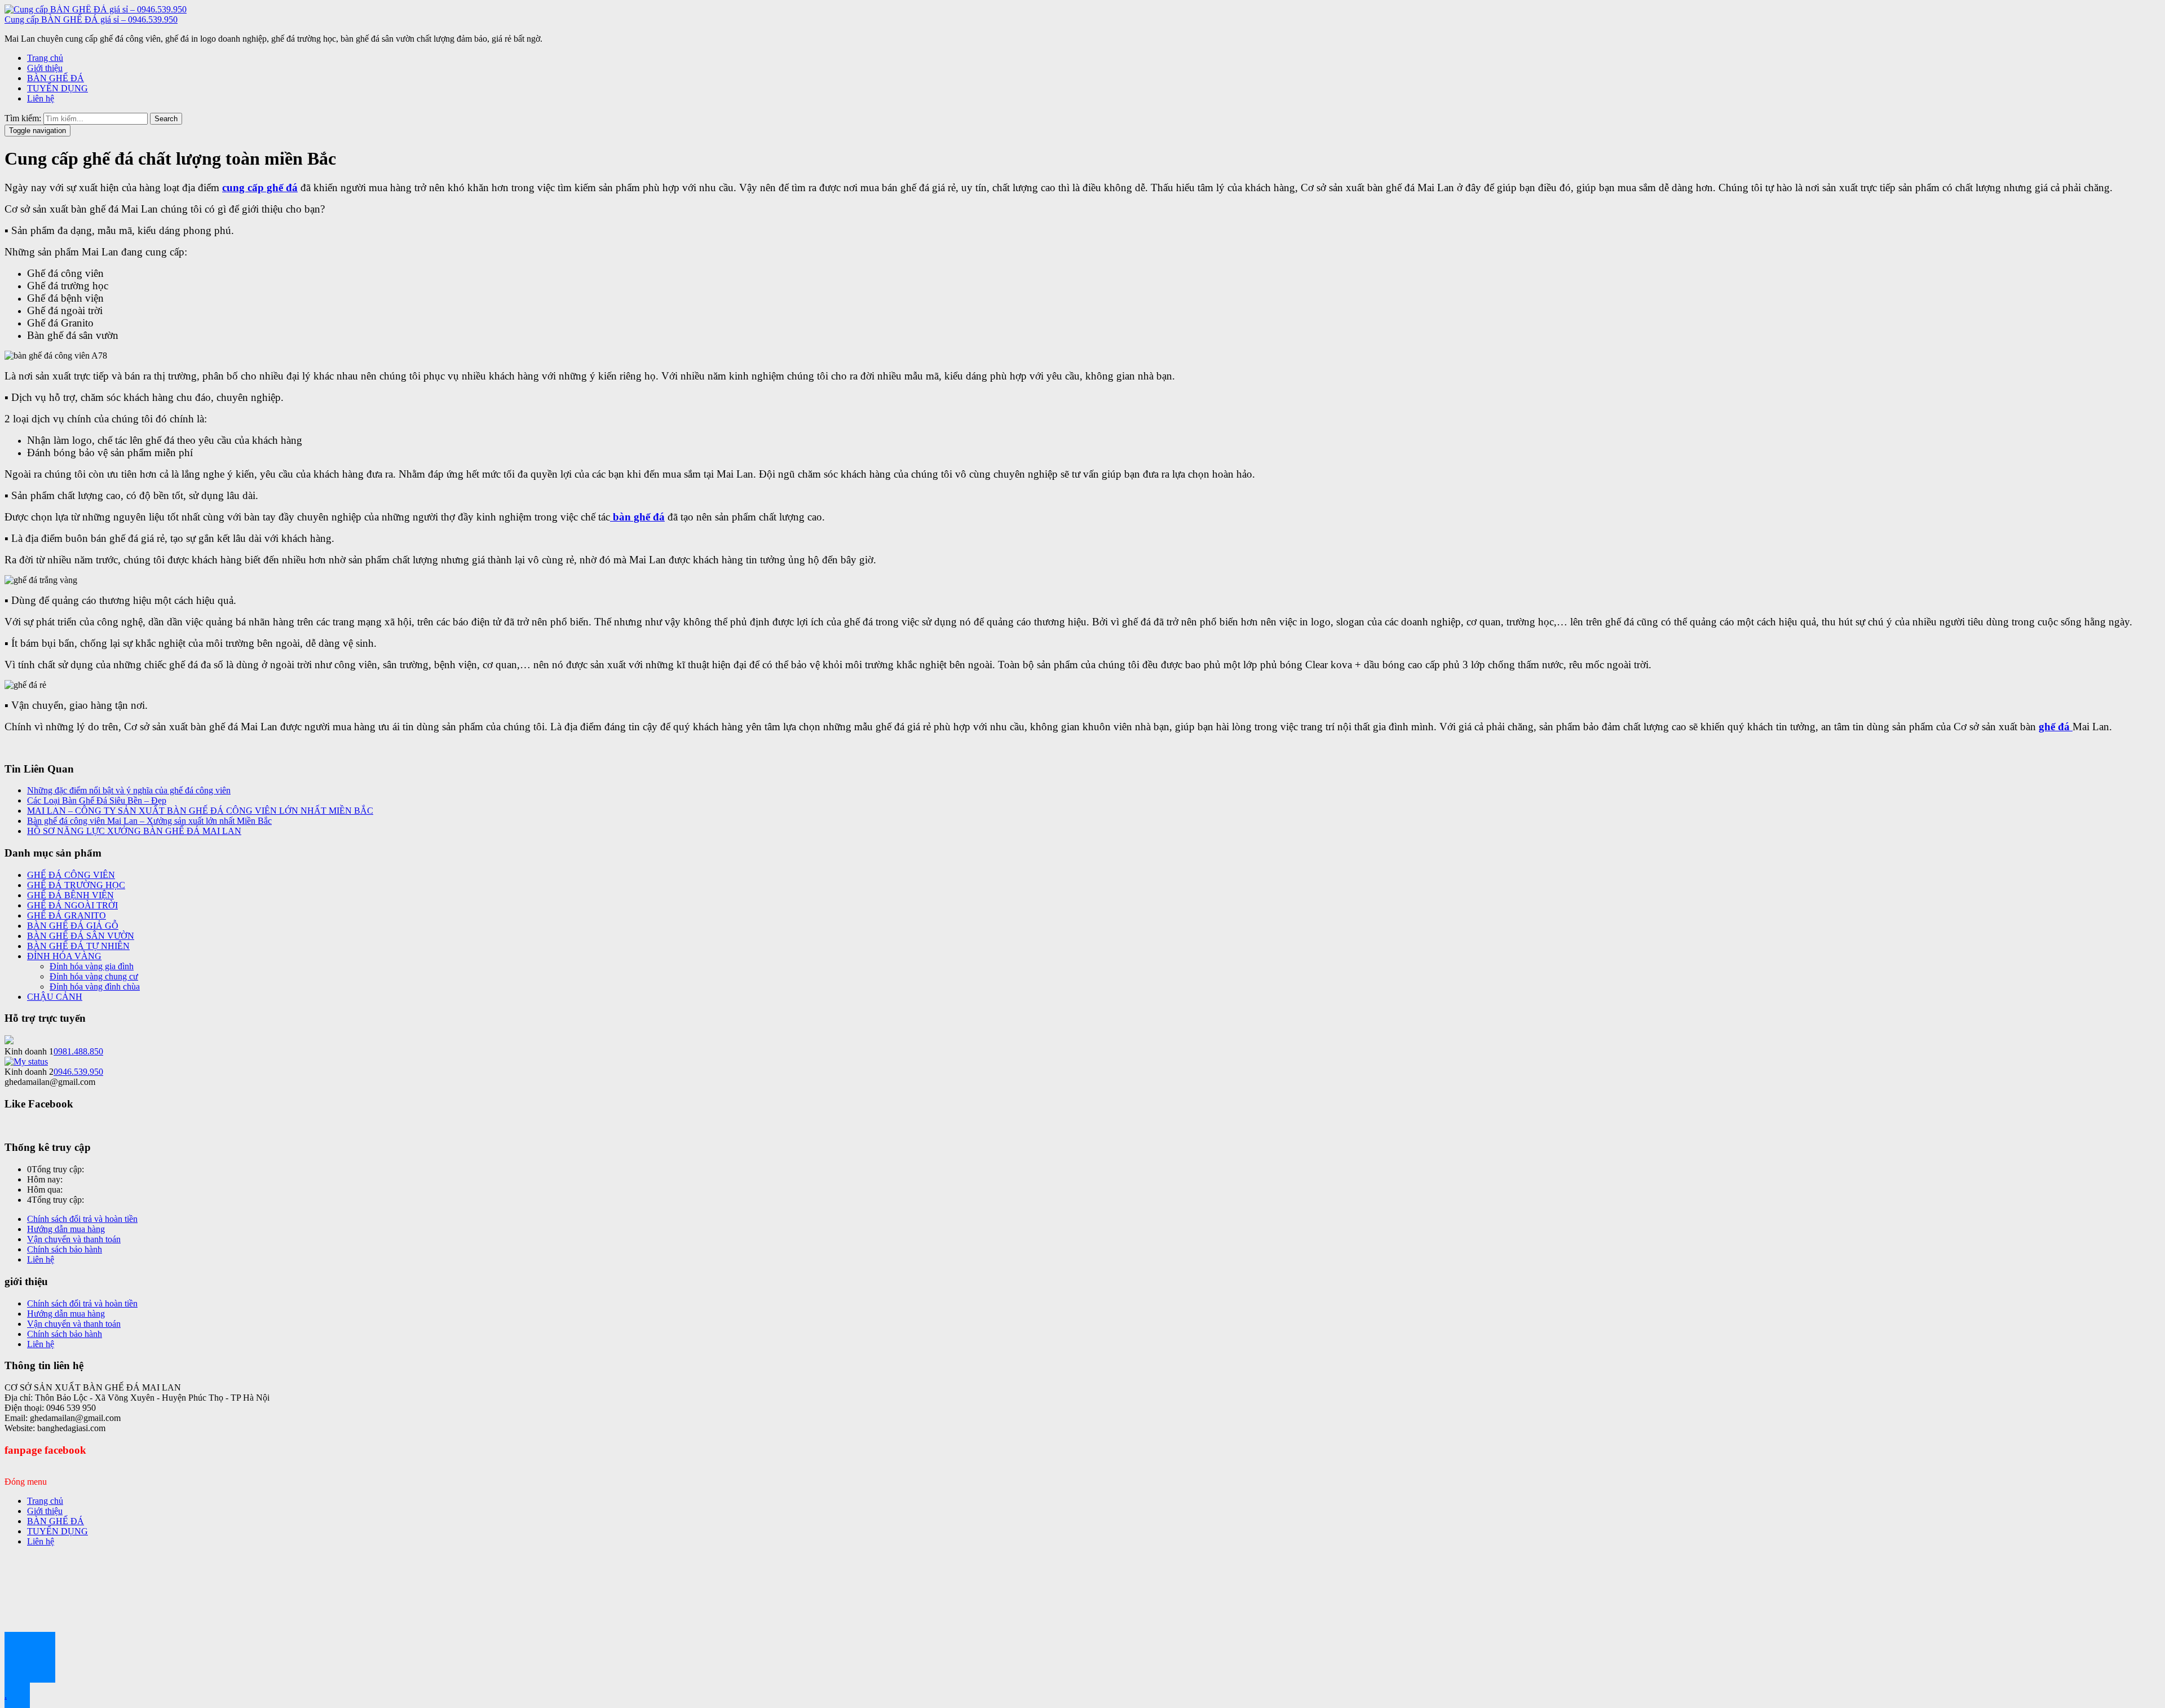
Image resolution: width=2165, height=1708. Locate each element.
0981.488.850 (78, 1051)
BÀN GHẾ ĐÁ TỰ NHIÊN (78, 946)
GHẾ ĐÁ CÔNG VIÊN (71, 875)
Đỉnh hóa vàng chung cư (94, 976)
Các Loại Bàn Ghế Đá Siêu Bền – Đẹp (97, 800)
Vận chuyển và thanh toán (74, 1239)
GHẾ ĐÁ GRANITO (67, 915)
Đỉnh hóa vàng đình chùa (95, 987)
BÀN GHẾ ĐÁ (56, 78)
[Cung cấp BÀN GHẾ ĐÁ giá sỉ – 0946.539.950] (96, 9)
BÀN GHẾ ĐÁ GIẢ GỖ (73, 926)
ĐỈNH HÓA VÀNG (64, 956)
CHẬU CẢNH (55, 997)
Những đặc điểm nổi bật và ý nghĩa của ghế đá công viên (129, 790)
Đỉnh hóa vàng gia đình (92, 966)
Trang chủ (45, 58)
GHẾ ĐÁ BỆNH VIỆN (70, 895)
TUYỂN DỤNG (58, 88)
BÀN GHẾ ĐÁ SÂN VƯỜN (81, 936)
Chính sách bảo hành (65, 1249)
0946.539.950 (78, 1072)
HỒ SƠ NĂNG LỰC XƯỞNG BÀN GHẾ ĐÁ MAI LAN (134, 831)
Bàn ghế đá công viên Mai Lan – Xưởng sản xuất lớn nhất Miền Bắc (149, 821)
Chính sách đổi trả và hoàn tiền (82, 1219)
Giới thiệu (45, 68)
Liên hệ (41, 98)
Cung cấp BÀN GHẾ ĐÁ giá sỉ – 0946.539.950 (91, 19)
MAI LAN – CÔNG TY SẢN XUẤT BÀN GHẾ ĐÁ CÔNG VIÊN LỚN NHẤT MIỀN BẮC (200, 811)
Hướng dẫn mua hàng (66, 1229)
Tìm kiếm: (23, 118)
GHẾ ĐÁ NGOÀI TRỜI (72, 905)
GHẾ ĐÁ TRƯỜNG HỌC (76, 885)
